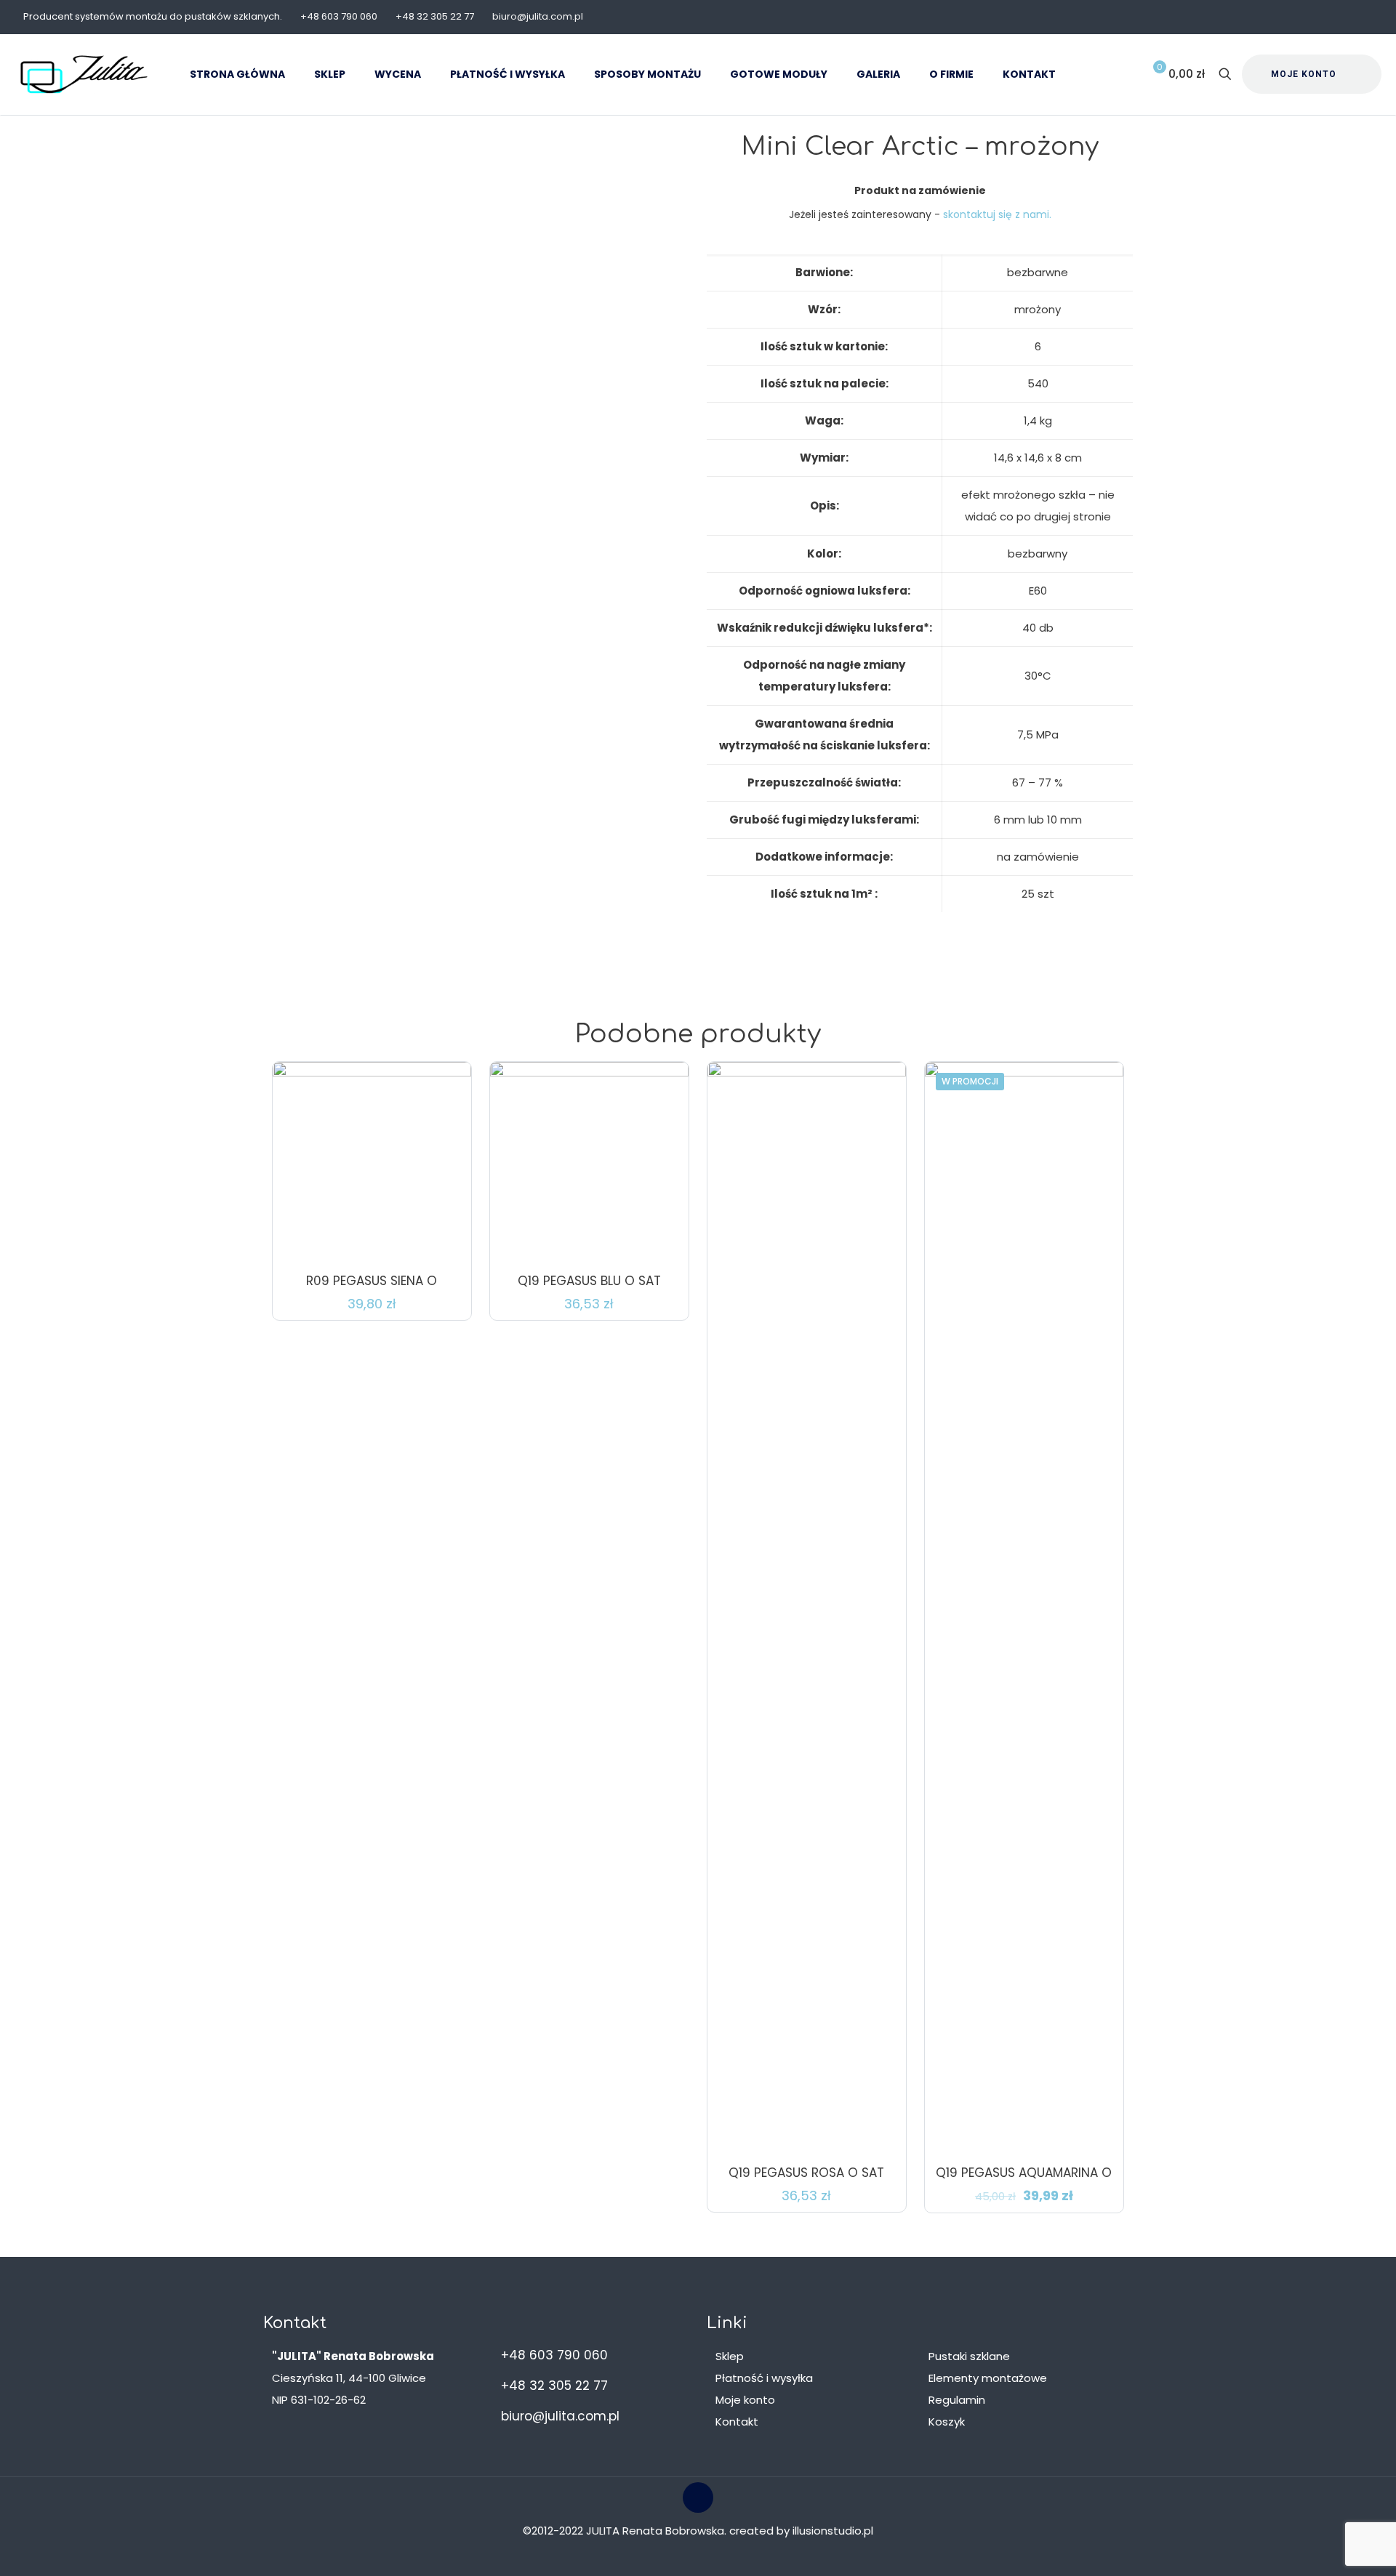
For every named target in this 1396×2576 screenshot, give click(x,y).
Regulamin (957, 2400)
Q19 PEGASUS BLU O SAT (589, 1281)
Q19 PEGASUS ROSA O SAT (806, 2173)
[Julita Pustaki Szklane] (84, 74)
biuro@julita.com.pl (538, 16)
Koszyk (947, 2422)
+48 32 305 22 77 (435, 16)
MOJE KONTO (1304, 74)
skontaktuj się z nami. (997, 214)
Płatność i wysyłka (764, 2378)
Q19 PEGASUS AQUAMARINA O (1024, 2173)
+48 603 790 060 (339, 16)
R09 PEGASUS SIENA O (372, 1281)
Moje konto (745, 2400)
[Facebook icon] (1364, 17)
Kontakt (737, 2422)
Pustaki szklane (969, 2356)
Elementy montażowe (988, 2378)
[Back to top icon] (698, 2497)
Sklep (730, 2356)
